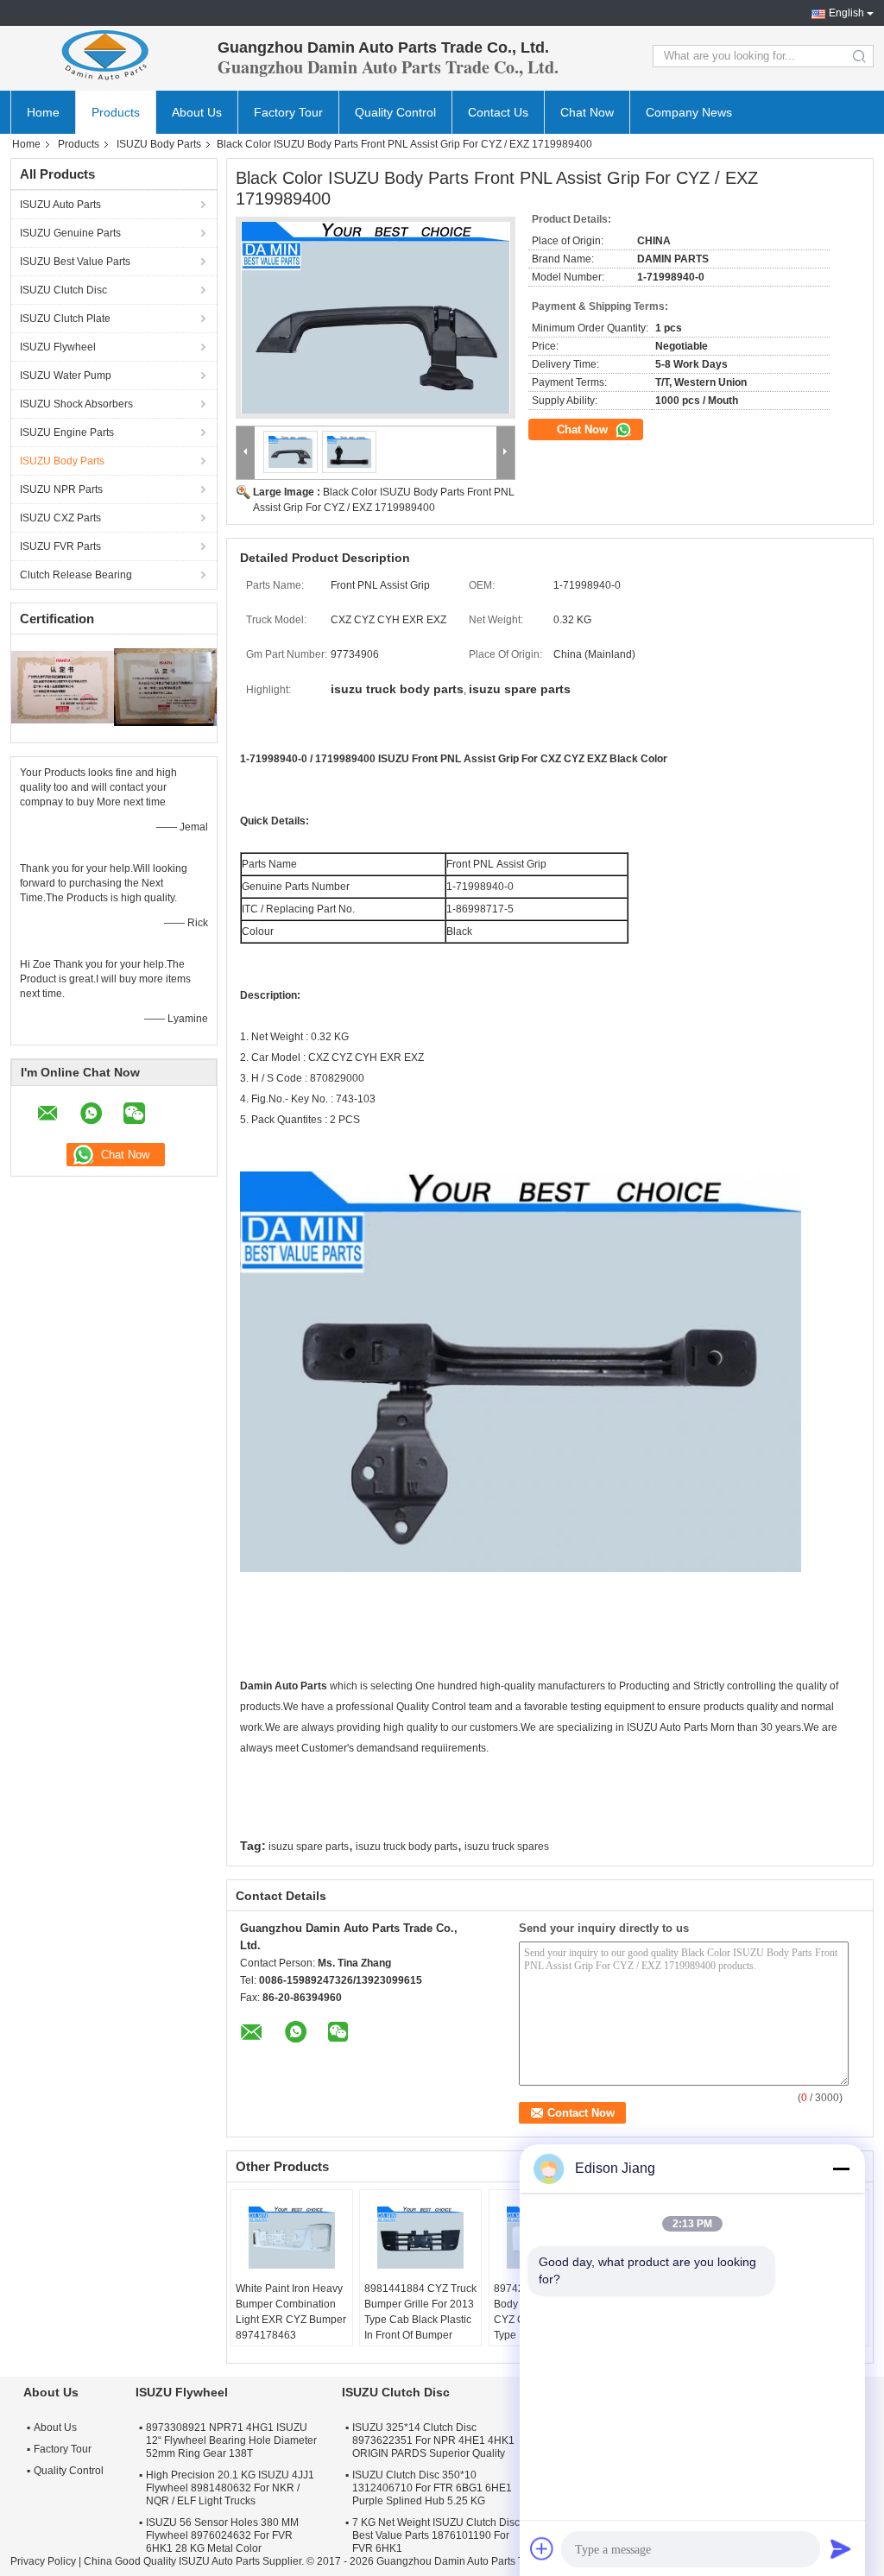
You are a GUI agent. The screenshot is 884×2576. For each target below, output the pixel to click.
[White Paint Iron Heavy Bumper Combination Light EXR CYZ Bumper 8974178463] (292, 2238)
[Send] (841, 2548)
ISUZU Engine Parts (67, 432)
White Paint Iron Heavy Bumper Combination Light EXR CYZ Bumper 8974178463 (291, 2312)
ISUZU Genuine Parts (70, 233)
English (846, 13)
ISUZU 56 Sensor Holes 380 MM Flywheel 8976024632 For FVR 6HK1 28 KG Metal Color (222, 2535)
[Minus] (841, 2169)
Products (116, 112)
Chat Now (587, 112)
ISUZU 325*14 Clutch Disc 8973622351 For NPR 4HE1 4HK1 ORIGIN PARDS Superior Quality (433, 2440)
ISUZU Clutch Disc (63, 290)
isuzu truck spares (507, 1847)
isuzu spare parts (309, 1847)
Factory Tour (288, 112)
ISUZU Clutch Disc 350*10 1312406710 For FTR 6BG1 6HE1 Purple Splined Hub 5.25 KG (432, 2488)
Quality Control (395, 112)
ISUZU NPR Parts (61, 489)
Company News (689, 112)
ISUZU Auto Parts (60, 205)
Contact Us (498, 112)
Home (43, 112)
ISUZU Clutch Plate (65, 319)
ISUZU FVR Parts (60, 546)
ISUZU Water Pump (66, 376)
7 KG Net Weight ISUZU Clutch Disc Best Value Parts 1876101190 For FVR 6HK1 (436, 2535)
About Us (197, 112)
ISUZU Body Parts (159, 144)
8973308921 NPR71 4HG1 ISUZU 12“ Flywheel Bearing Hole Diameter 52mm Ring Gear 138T (231, 2440)
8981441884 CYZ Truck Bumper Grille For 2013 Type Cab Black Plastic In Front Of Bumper (420, 2312)
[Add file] (542, 2548)
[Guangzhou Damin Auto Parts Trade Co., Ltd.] (105, 56)
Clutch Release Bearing (76, 575)
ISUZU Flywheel (58, 347)
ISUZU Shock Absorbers (76, 404)
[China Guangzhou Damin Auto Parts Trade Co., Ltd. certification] (63, 686)
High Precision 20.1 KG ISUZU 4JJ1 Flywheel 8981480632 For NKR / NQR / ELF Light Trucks (230, 2488)
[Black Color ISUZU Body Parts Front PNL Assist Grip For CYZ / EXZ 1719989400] (376, 318)
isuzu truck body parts (407, 1847)
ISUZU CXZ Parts (60, 518)
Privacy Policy (43, 2561)
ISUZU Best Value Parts (75, 262)
